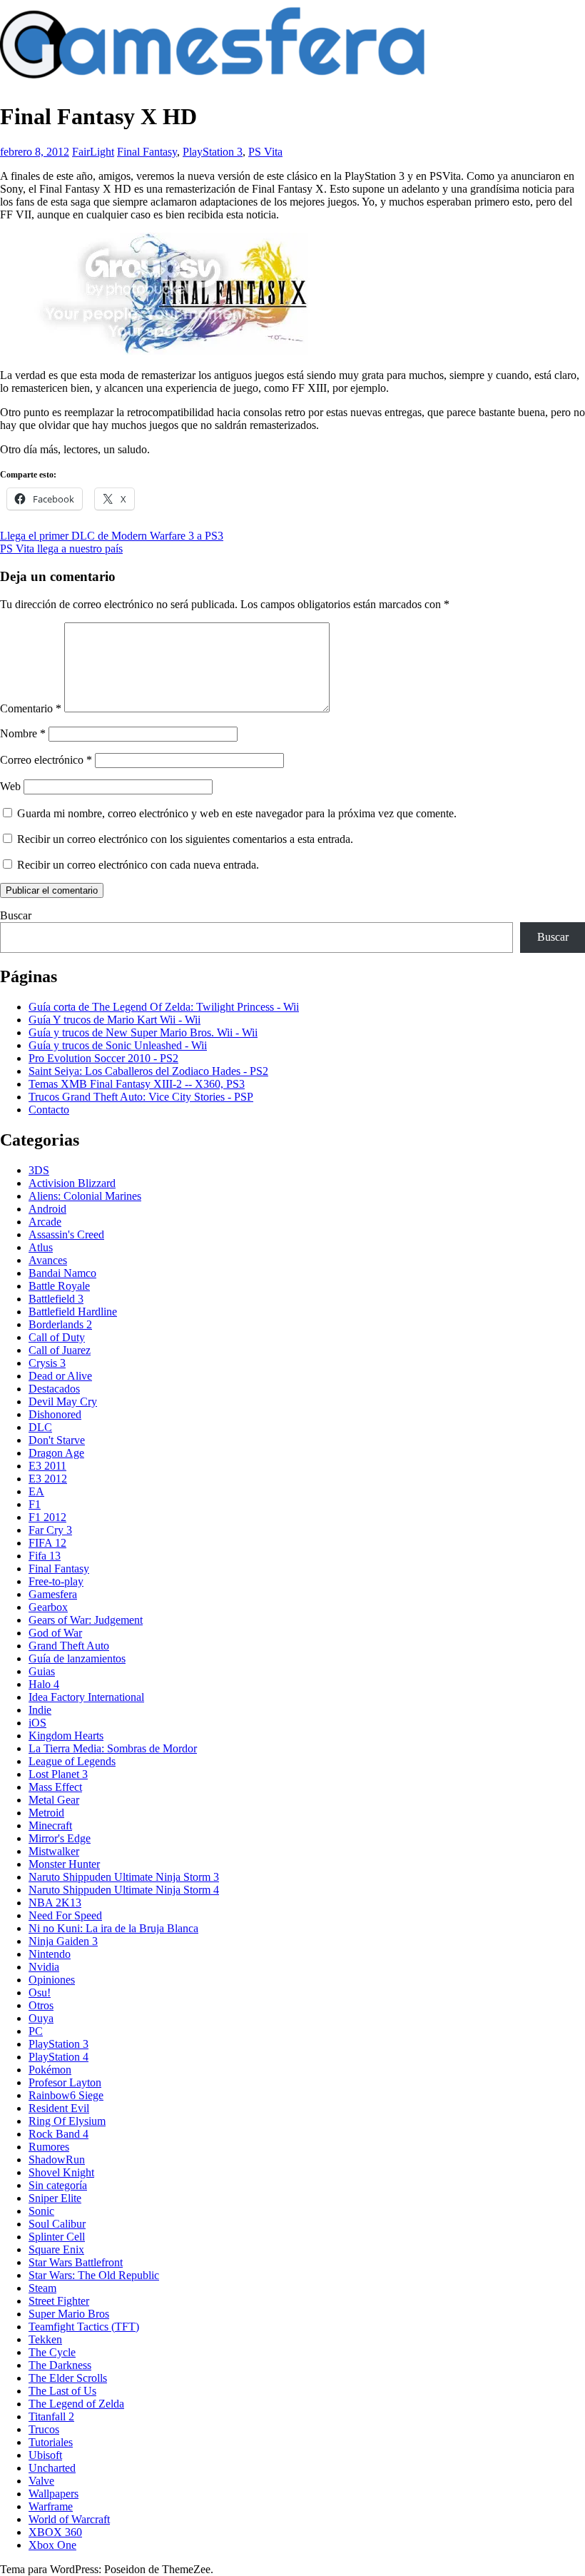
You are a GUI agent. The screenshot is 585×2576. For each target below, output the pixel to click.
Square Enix (56, 2249)
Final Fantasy (147, 152)
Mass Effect (55, 1787)
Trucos (44, 2429)
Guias (42, 1671)
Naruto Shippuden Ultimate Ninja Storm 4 (124, 1890)
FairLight (93, 152)
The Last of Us (62, 2391)
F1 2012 (47, 1517)
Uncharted (52, 2468)
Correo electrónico (46, 760)
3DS (39, 1170)
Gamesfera (53, 1594)
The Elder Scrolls (68, 2378)
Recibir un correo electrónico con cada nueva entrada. (138, 865)
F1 (35, 1504)
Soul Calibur (57, 2224)
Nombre (23, 733)
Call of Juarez (60, 1350)
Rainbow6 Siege (66, 2095)
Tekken (45, 2339)
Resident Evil (59, 2108)
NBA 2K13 (55, 1903)
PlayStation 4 (58, 2057)
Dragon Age (56, 1453)
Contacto (49, 1110)
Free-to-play (56, 1581)
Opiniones (52, 1980)
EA (36, 1491)
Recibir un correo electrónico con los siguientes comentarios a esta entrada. (185, 839)
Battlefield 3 (56, 1299)
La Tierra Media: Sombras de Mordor (113, 1748)
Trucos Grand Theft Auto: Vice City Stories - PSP (141, 1097)
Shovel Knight (61, 2172)
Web (10, 786)
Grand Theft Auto (69, 1646)
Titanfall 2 (51, 2416)
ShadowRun (57, 2160)
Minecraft (50, 1825)
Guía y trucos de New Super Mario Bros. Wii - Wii (143, 1032)
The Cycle (52, 2352)
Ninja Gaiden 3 (63, 1941)
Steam (42, 2288)
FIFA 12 (47, 1543)
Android (47, 1209)
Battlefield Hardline (73, 1312)
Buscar (16, 915)
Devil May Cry (63, 1401)
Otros (41, 2005)
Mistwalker (54, 1851)
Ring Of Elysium (67, 2121)
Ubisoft (45, 2455)
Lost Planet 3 (58, 1774)
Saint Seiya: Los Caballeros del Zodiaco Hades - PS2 (148, 1071)
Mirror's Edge (60, 1838)
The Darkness (60, 2365)
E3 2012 (48, 1479)
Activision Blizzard (72, 1183)
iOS (37, 1723)
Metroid (46, 1813)
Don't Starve (57, 1440)
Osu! (40, 1992)
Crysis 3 (47, 1363)
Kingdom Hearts (66, 1736)
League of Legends (72, 1761)
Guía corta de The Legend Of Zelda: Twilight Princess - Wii (164, 1007)
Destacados (54, 1389)
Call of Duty (57, 1337)
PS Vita (265, 152)
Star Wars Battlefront (76, 2262)
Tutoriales (51, 2442)
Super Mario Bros (69, 2314)
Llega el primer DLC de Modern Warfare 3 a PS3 (112, 536)
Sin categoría (58, 2185)
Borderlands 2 (60, 1324)
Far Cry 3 (50, 1530)
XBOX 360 (55, 2532)
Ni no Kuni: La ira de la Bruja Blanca (113, 1928)
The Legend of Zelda (76, 2404)
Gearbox (48, 1607)
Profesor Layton (65, 2082)
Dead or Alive (60, 1376)
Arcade (45, 1222)
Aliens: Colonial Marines (85, 1196)
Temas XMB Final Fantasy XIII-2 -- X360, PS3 (137, 1084)
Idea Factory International (86, 1697)
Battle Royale (59, 1286)
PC (36, 2031)
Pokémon (50, 2070)
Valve (41, 2481)
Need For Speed (65, 1915)
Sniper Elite (55, 2198)
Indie (40, 1710)
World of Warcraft (69, 2519)
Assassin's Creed (66, 1234)
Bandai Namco (62, 1273)
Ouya (41, 2018)
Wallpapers (54, 2494)
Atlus (41, 1247)
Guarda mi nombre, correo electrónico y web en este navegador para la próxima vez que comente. (237, 813)
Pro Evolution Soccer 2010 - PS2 (103, 1058)
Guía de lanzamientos (77, 1658)
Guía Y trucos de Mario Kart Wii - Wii (115, 1020)
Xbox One (52, 2545)
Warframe (51, 2506)
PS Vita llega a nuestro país (61, 549)
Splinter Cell (57, 2237)
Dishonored (55, 1414)
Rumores (49, 2147)
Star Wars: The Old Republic (94, 2275)
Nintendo (50, 1954)
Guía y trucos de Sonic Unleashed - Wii (118, 1045)
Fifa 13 (45, 1556)
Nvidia (44, 1967)
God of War (55, 1633)
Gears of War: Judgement (86, 1620)
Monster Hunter (64, 1864)
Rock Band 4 (58, 2134)
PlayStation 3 (213, 152)
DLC (40, 1427)
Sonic (41, 2211)
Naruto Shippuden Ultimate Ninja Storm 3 (124, 1877)
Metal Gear (54, 1800)
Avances (48, 1260)
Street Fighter (59, 2301)
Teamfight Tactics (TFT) (84, 2327)
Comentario (31, 708)
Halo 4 (44, 1684)
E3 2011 (47, 1466)
